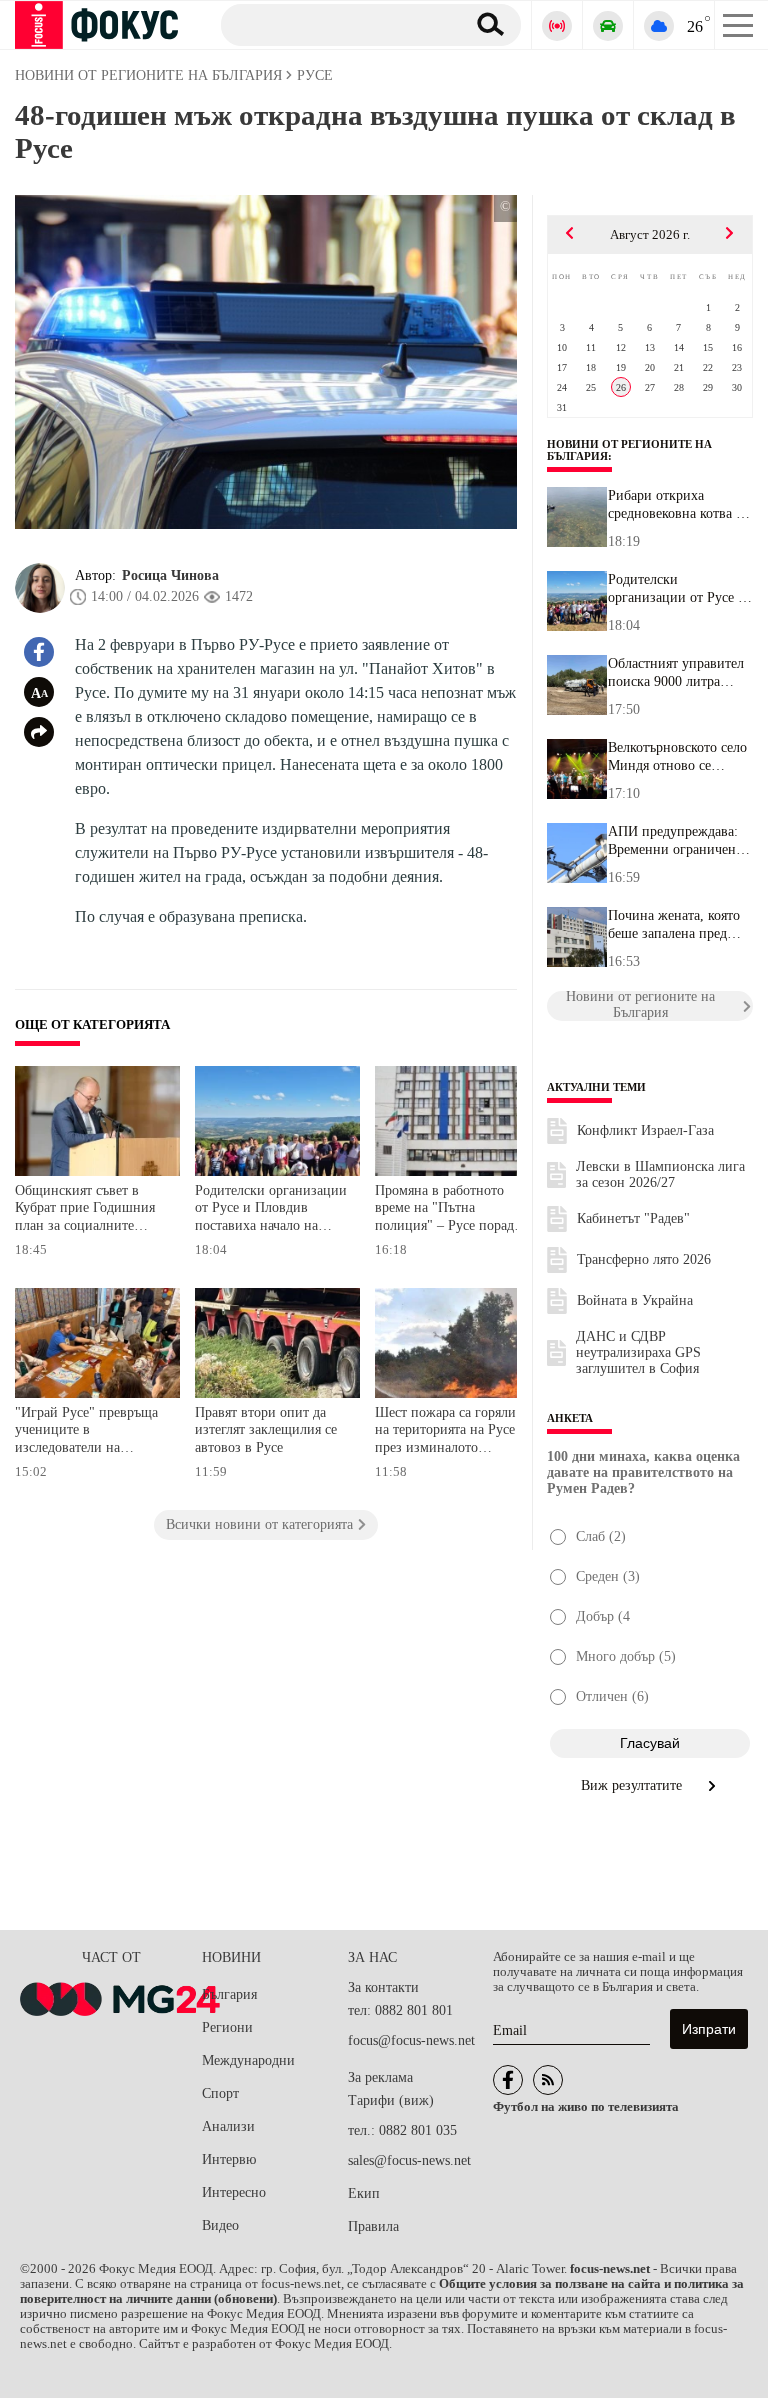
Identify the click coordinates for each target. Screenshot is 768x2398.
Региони (227, 2027)
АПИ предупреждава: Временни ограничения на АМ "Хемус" (679, 841)
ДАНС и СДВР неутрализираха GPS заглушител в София (638, 1352)
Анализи (228, 2126)
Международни (248, 2060)
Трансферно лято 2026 (644, 1259)
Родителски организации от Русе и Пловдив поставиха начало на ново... (677, 589)
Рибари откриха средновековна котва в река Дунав (675, 505)
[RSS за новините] (548, 2080)
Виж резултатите (633, 1785)
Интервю (229, 2159)
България (229, 1994)
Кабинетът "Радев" (633, 1218)
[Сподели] (39, 732)
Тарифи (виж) (391, 2100)
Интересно (234, 2192)
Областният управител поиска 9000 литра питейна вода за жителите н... (676, 673)
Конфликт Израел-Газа (645, 1130)
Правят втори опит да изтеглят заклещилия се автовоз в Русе (266, 1430)
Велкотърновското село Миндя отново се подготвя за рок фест (677, 757)
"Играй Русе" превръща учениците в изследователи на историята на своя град (86, 1432)
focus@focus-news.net (411, 2040)
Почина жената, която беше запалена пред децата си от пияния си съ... (678, 925)
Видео (220, 2225)
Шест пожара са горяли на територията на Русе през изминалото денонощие (445, 1432)
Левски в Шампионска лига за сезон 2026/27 (660, 1174)
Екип (364, 2193)
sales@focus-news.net (409, 2160)
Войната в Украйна (635, 1300)
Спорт (220, 2093)
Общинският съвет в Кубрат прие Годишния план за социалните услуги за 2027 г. (85, 1210)
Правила (373, 2226)
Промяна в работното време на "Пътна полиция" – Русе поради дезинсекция (448, 1210)
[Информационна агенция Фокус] (508, 2080)
